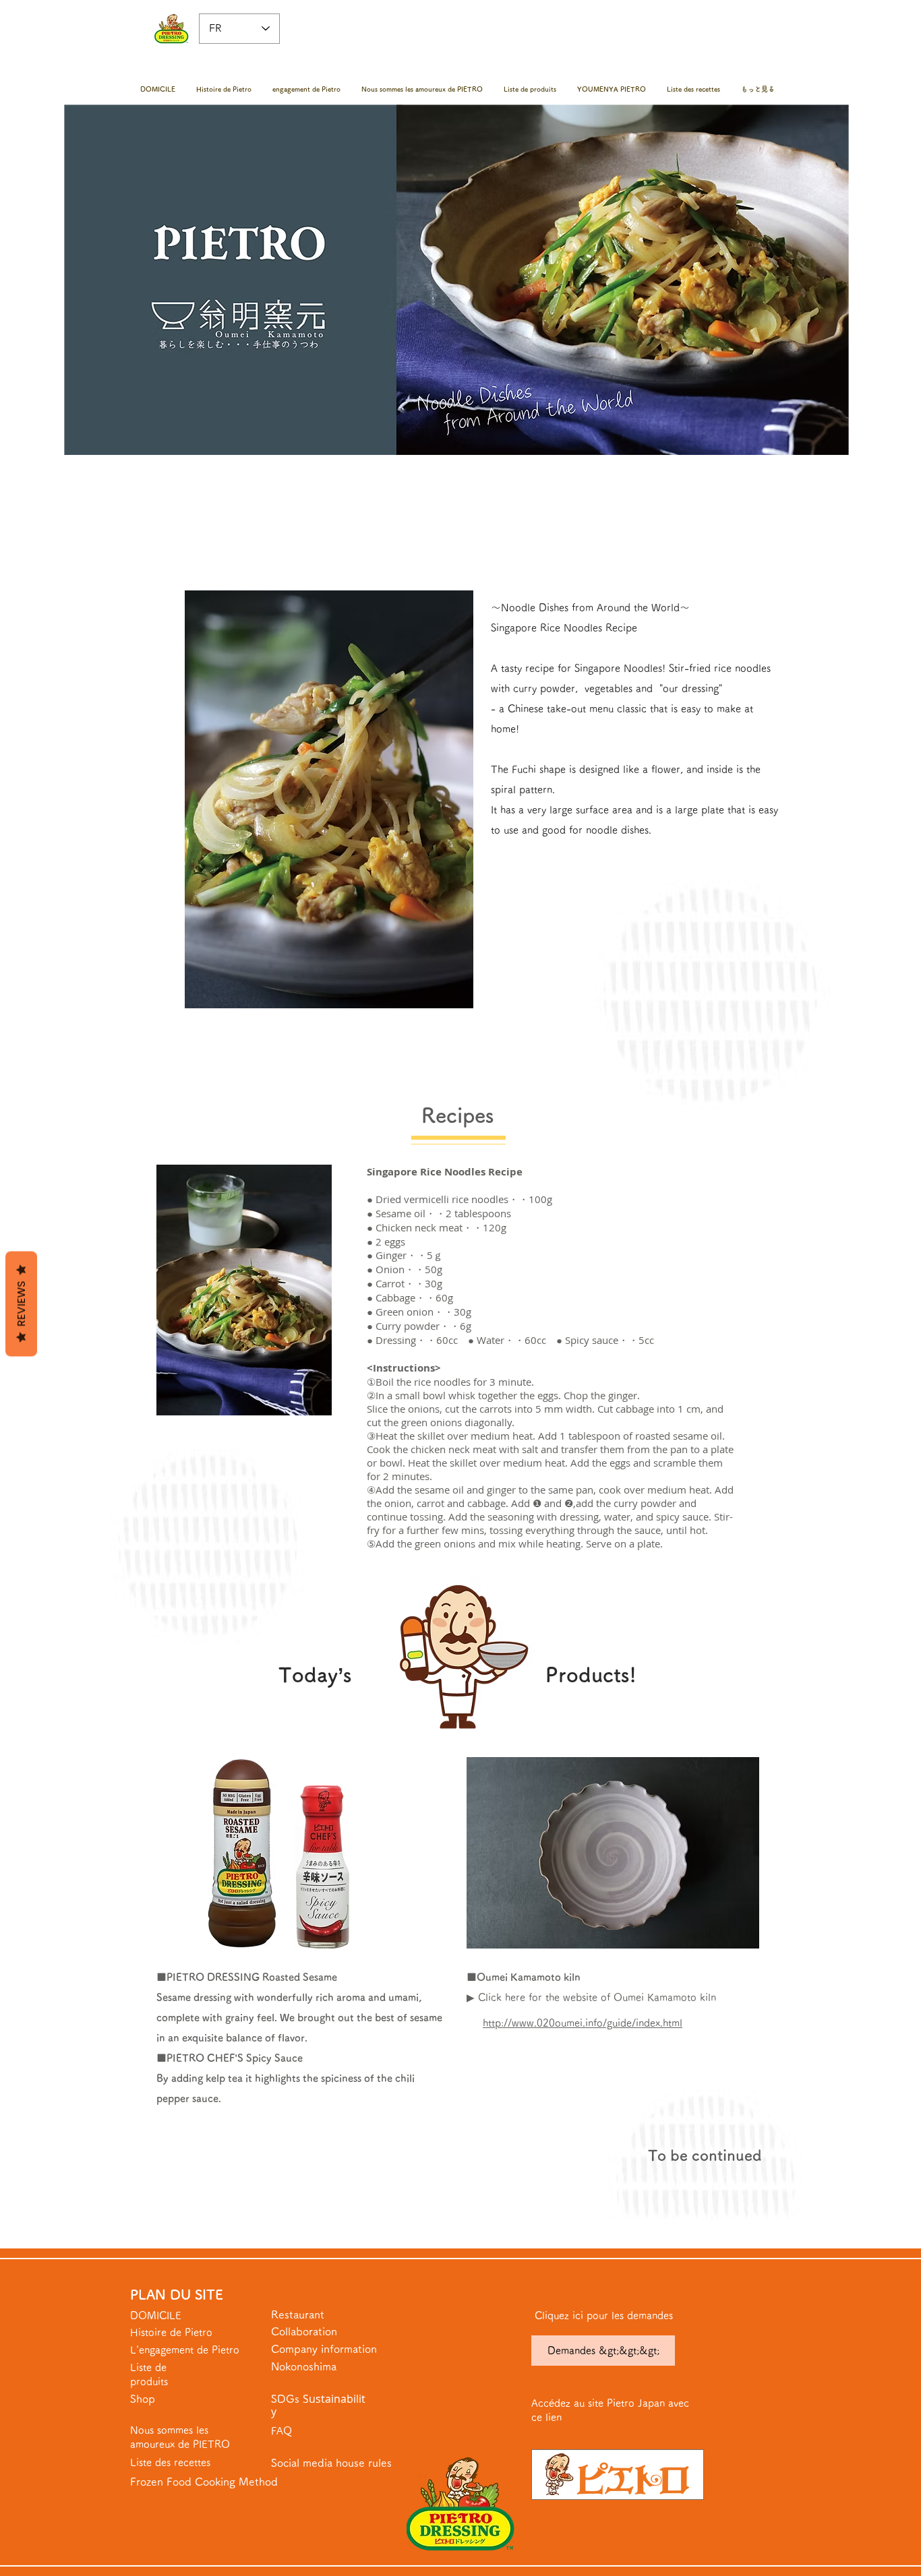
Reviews (21, 1304)
